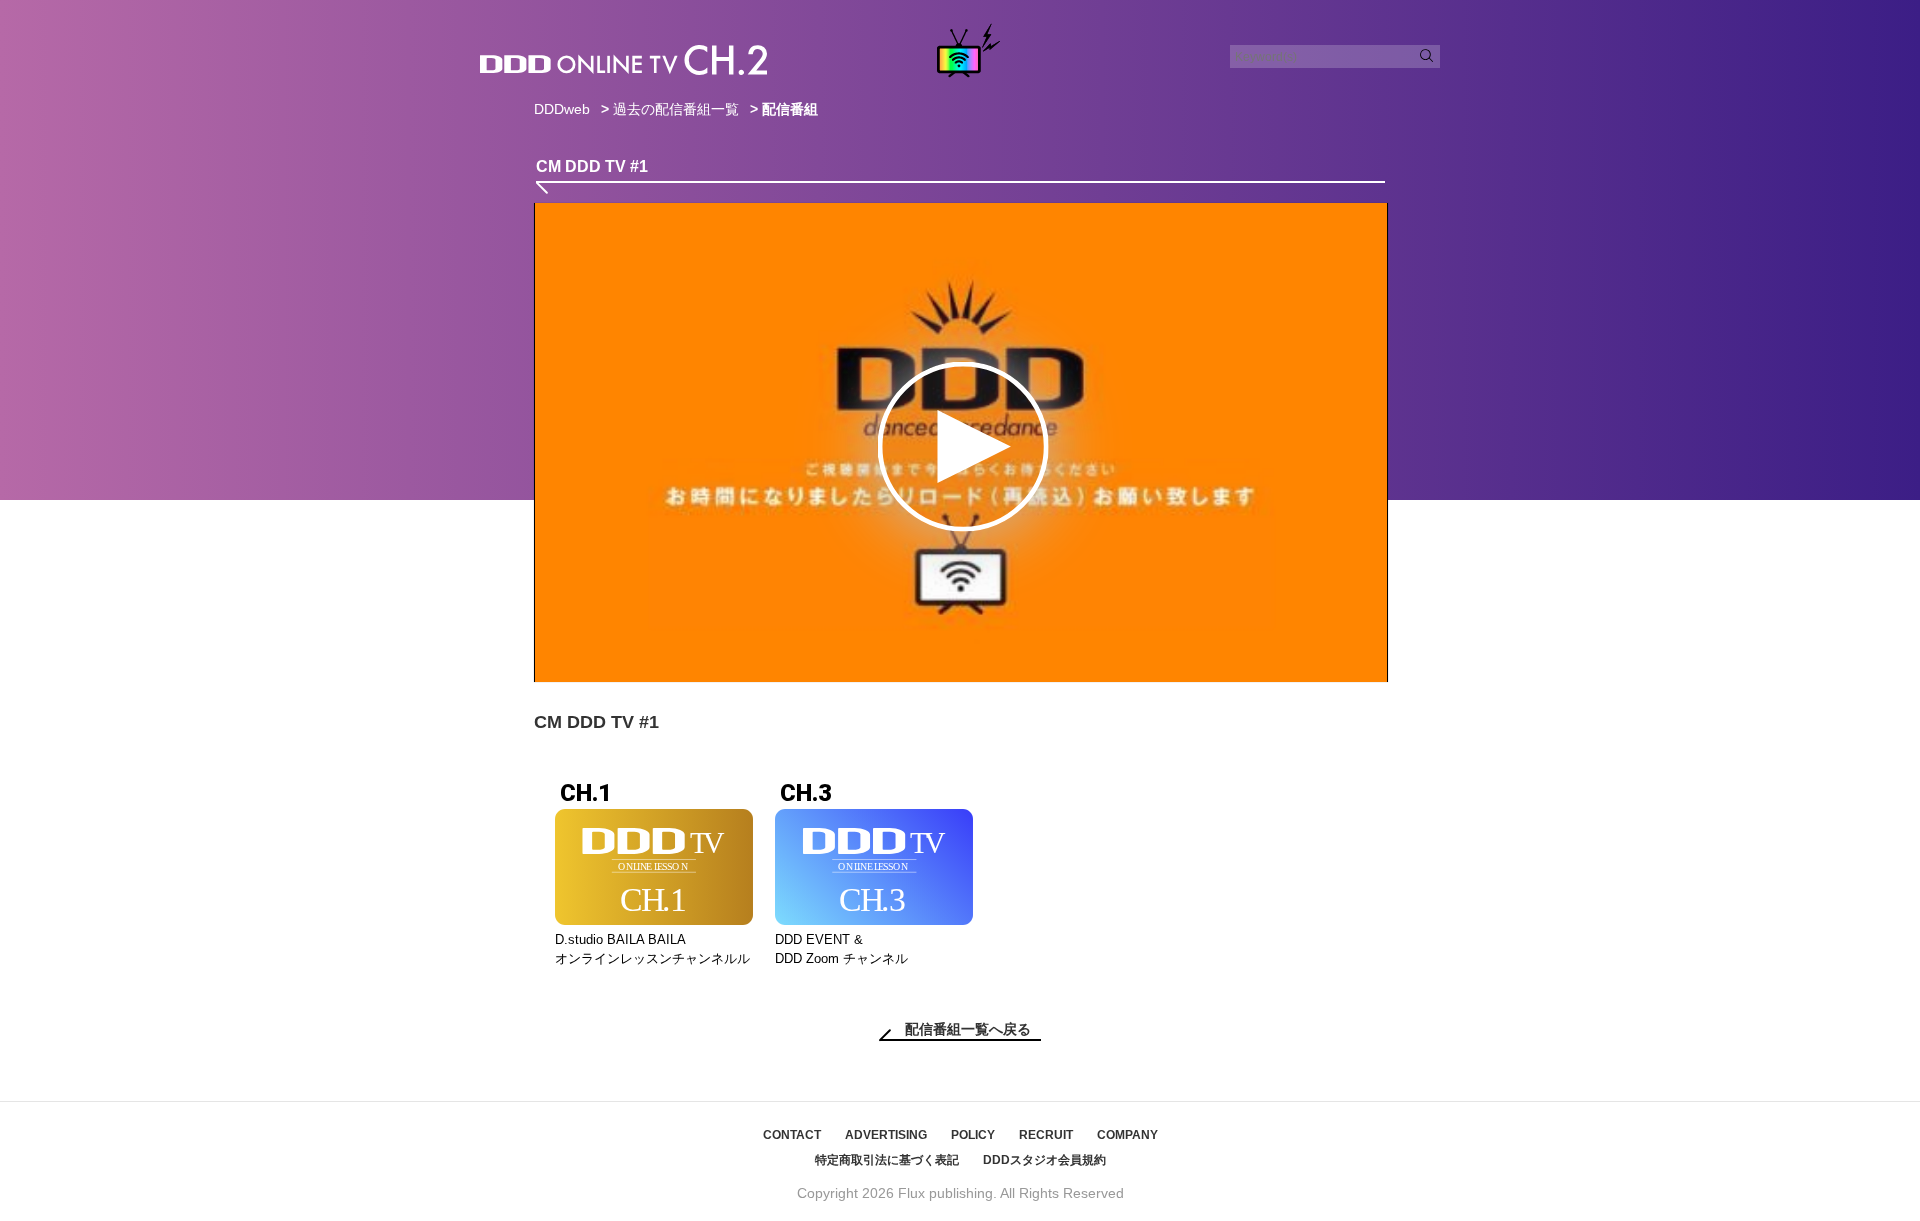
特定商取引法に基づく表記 (887, 1160)
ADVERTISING (886, 1135)
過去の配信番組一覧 (676, 109)
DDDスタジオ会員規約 (1044, 1160)
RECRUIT (1046, 1135)
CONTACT (792, 1135)
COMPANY (1127, 1135)
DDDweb (562, 109)
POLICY (973, 1135)
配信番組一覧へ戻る (968, 1029)
